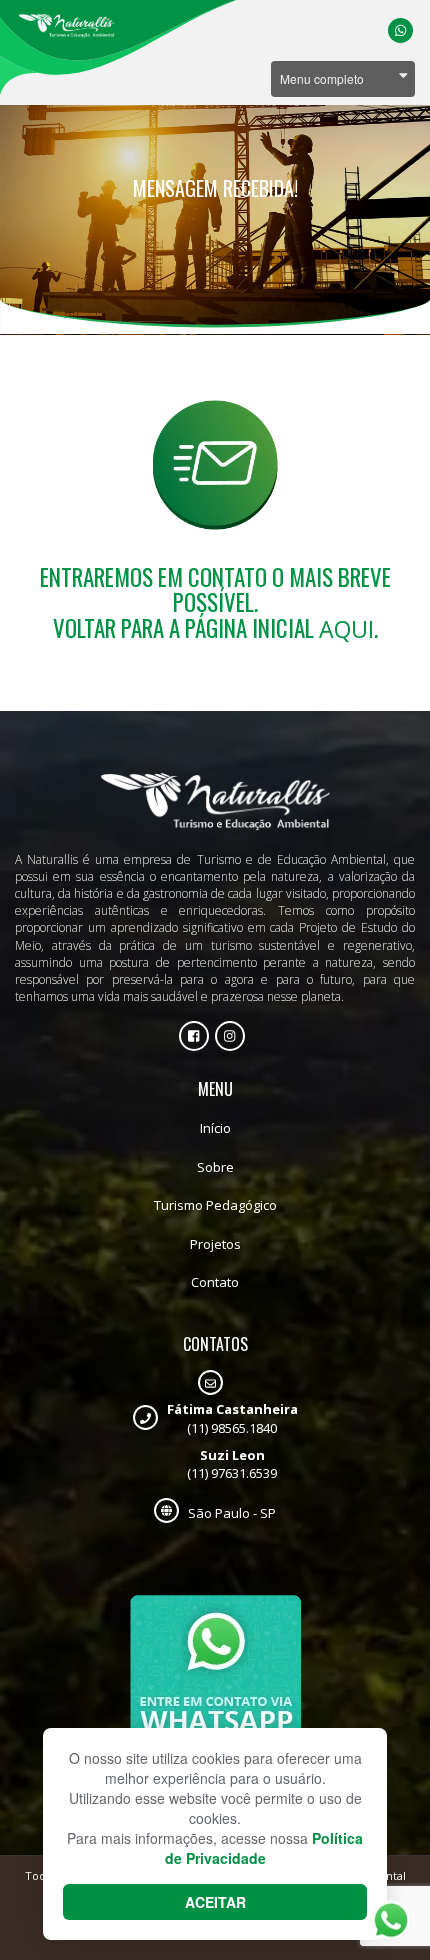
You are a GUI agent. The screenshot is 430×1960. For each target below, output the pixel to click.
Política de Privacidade (264, 1848)
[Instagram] (230, 1036)
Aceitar (215, 1902)
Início (215, 1128)
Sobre (215, 1167)
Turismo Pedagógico (215, 1205)
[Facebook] (194, 1036)
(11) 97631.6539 (232, 1464)
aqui (346, 629)
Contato (215, 1282)
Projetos (215, 1244)
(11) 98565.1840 (232, 1418)
